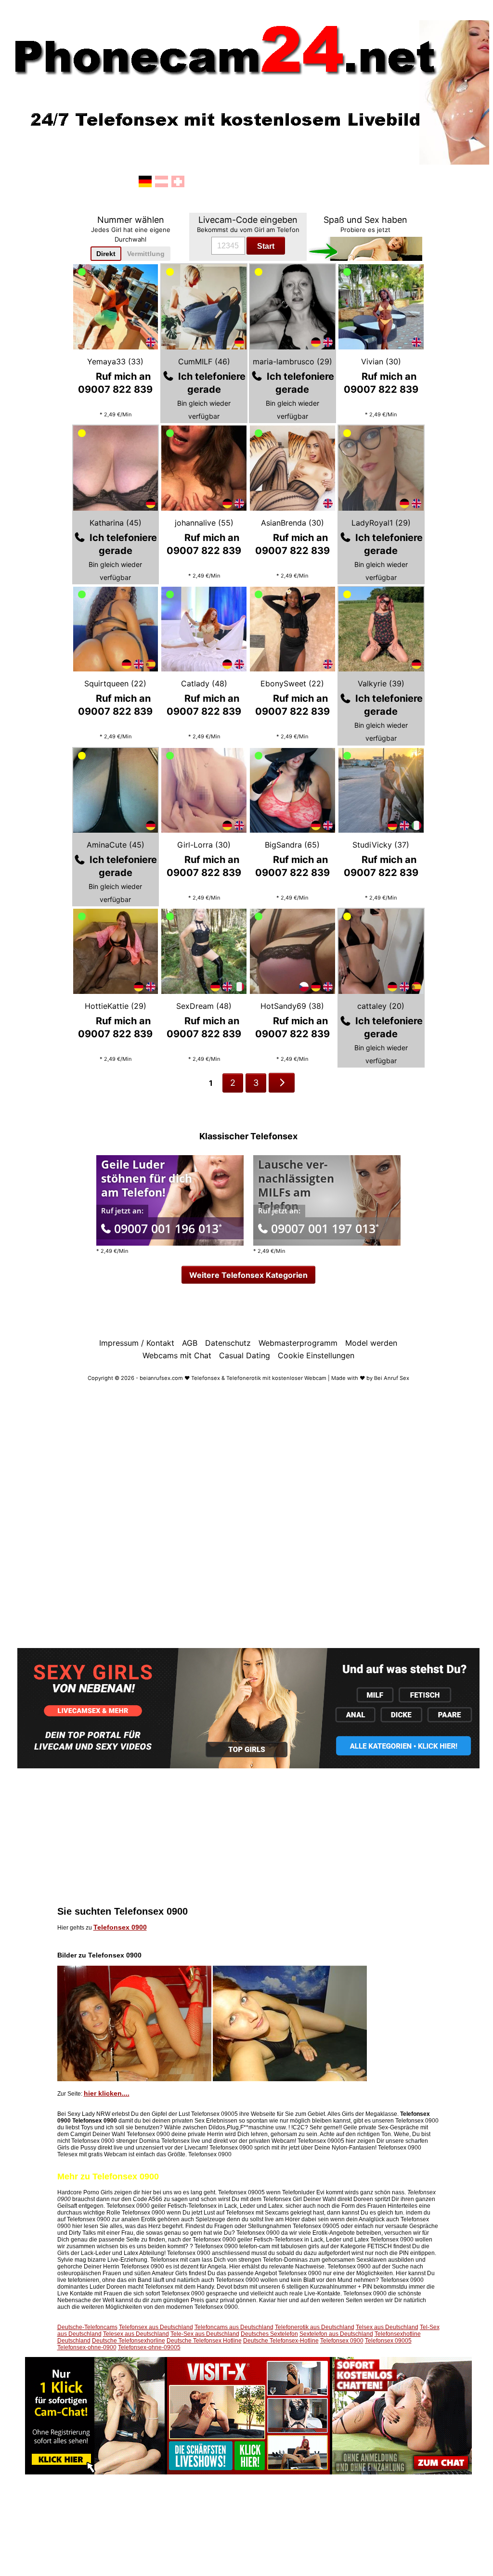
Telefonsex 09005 (388, 2341)
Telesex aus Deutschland (136, 2334)
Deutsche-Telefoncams (87, 2327)
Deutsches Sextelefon (269, 2334)
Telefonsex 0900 (120, 1927)
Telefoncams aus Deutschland (234, 2327)
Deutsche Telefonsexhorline (129, 2341)
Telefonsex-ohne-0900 (87, 2347)
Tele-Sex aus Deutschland (205, 2334)
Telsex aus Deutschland (387, 2327)
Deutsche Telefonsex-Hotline (281, 2341)
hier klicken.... (107, 2093)
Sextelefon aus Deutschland (336, 2334)
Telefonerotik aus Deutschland (315, 2327)
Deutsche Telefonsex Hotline (204, 2341)
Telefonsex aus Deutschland (156, 2327)
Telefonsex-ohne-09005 (149, 2347)
